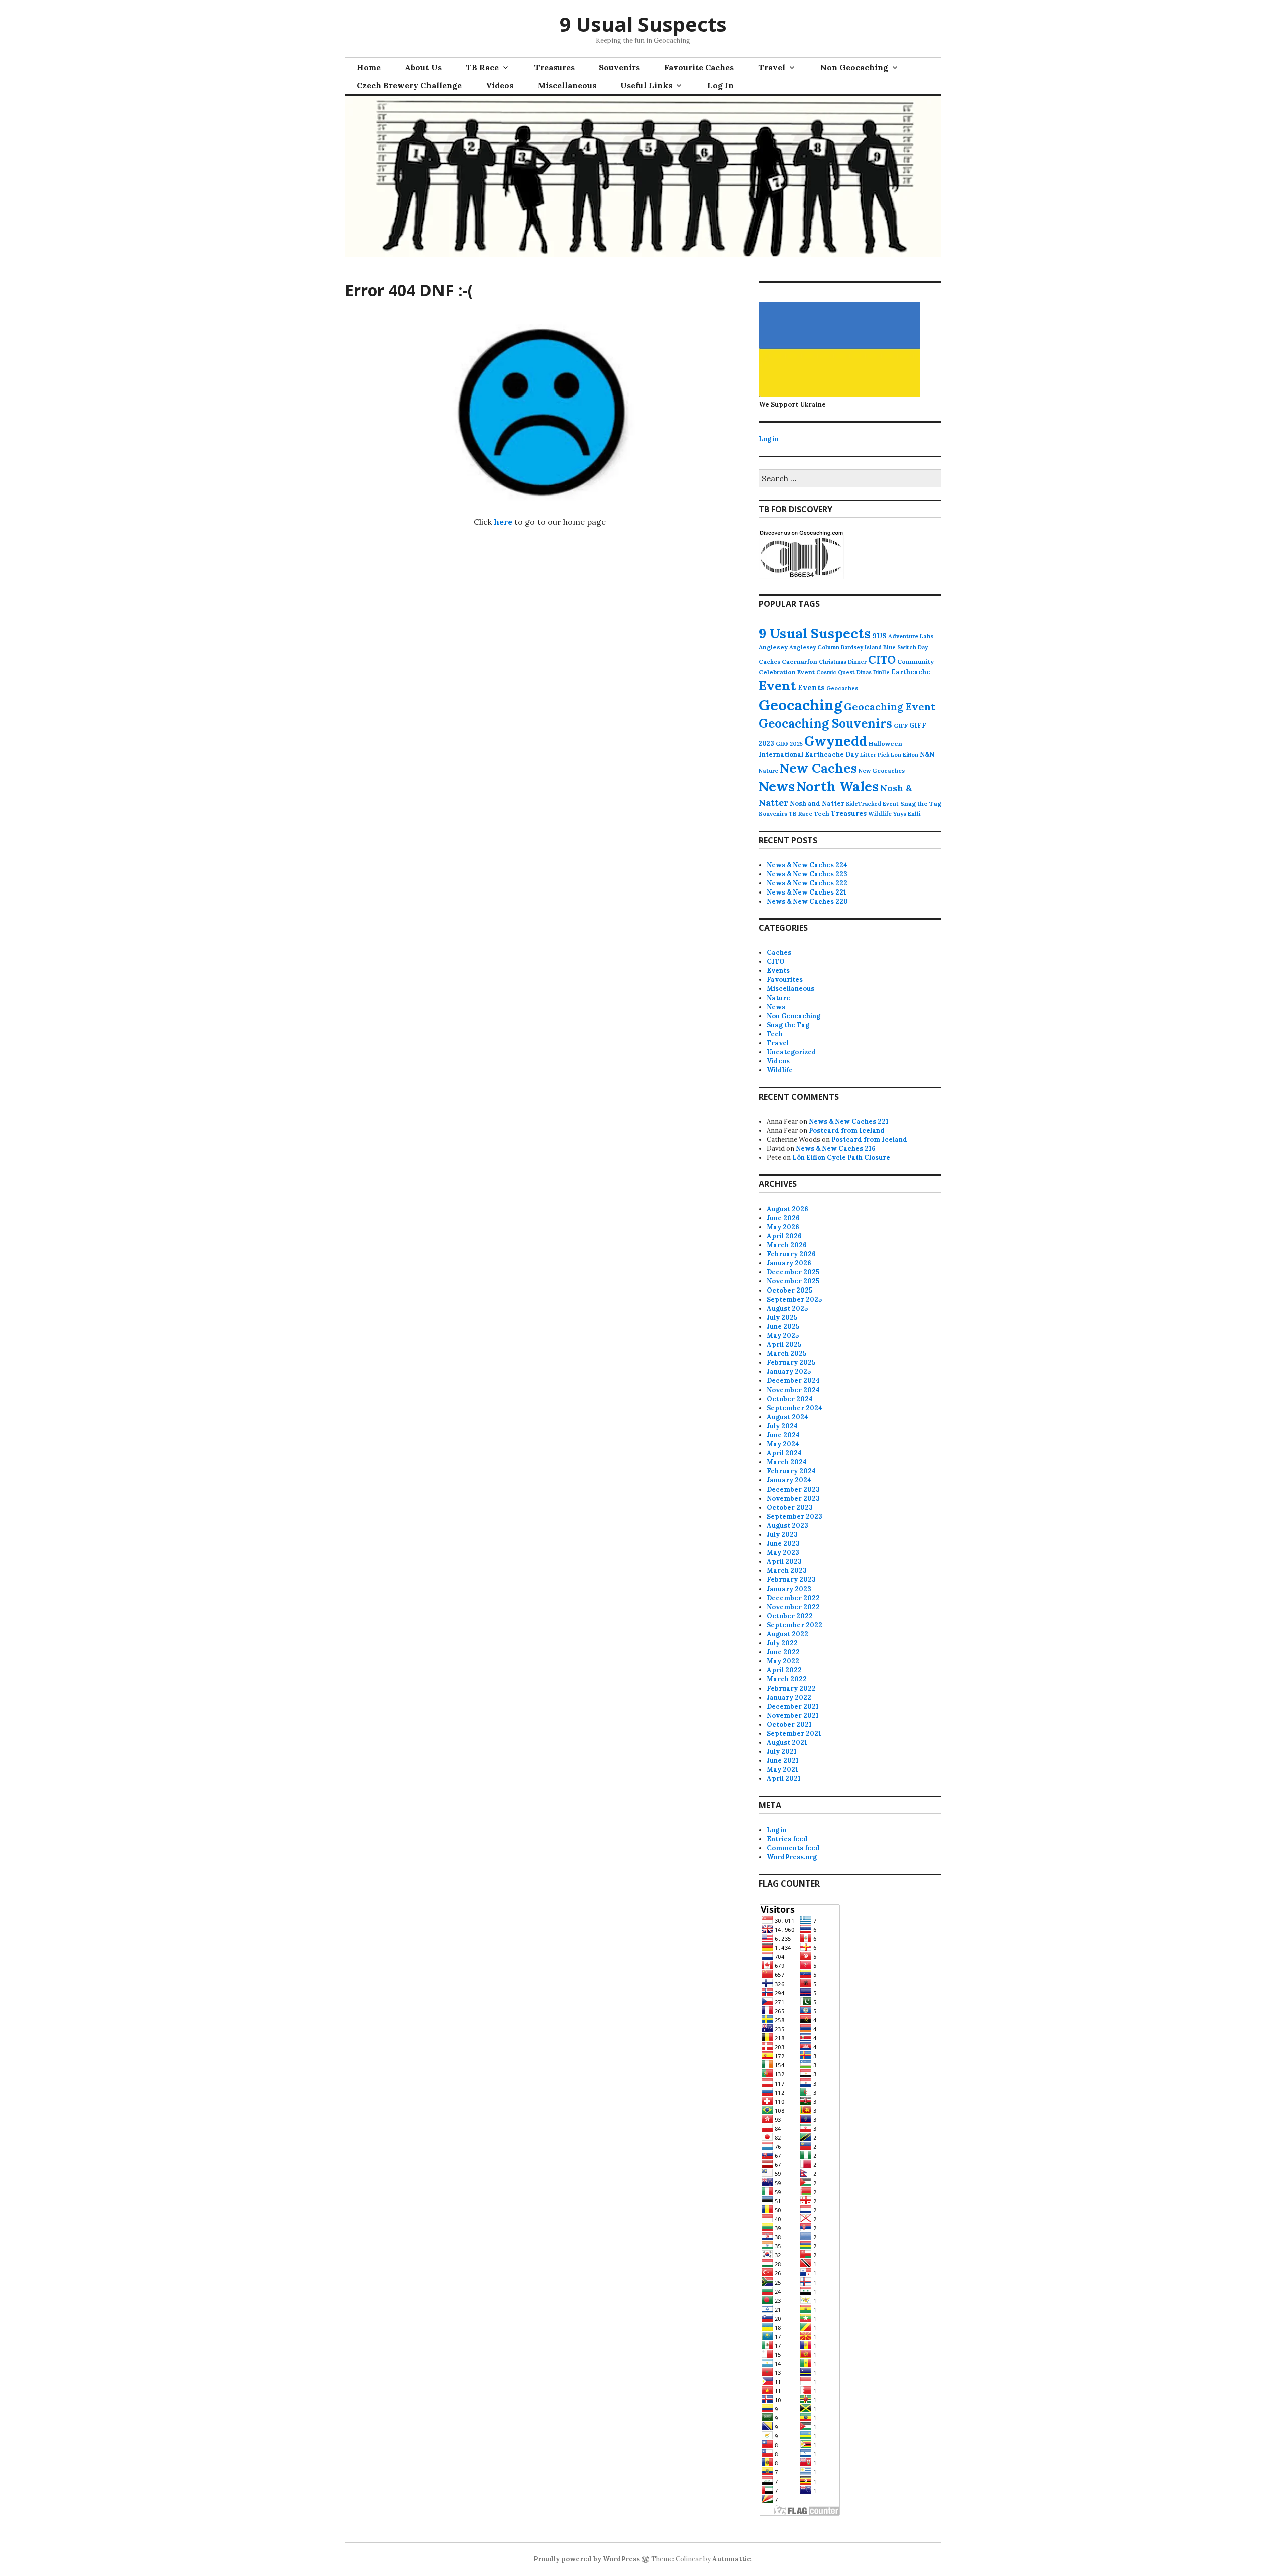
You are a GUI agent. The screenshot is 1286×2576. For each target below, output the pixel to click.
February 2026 (791, 1254)
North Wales (837, 786)
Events (811, 688)
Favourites (785, 980)
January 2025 (789, 1372)
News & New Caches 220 (807, 901)
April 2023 (784, 1562)
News (777, 786)
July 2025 (782, 1317)
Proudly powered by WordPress (587, 2559)
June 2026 (783, 1218)
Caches (769, 662)
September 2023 (794, 1516)
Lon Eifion (904, 755)
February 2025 (791, 1363)
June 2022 (783, 1652)
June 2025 (783, 1326)
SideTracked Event (872, 804)
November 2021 (793, 1715)
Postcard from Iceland (847, 1130)
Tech (822, 813)
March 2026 (787, 1245)
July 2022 (782, 1643)
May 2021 (782, 1770)
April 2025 (784, 1345)
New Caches (818, 768)
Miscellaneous (567, 85)
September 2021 (794, 1733)
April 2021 (784, 1779)
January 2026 (789, 1263)
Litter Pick (875, 755)
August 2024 (787, 1417)
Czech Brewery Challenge (409, 85)
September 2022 (794, 1625)
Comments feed (793, 1848)
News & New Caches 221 (807, 892)
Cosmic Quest (836, 672)
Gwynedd (836, 741)
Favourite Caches (699, 67)
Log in (769, 439)
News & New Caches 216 (836, 1149)
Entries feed (787, 1839)
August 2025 (787, 1308)
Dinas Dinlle (873, 672)
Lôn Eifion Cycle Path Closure (841, 1158)
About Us (423, 67)
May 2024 (783, 1444)
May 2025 (783, 1335)
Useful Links (646, 85)
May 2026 (783, 1227)
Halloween (885, 744)
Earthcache (911, 672)
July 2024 (782, 1426)
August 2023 (787, 1525)
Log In (721, 85)
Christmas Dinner (843, 662)
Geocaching (800, 705)
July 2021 (782, 1752)
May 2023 (783, 1553)
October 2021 (789, 1724)
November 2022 (793, 1607)
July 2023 (782, 1534)
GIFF (901, 725)
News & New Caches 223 (807, 874)
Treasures (554, 67)
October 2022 (790, 1616)
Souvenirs (619, 67)
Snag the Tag (921, 803)
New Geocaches (882, 771)
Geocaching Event (890, 706)
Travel (772, 67)
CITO (882, 660)
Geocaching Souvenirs (825, 723)
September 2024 (794, 1408)
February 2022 (791, 1688)
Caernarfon (799, 662)
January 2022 (789, 1697)
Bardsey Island (861, 647)
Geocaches (842, 688)
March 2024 (787, 1462)
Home (369, 67)
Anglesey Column (814, 647)
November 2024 (793, 1390)
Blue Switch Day (905, 647)
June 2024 (783, 1435)
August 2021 (787, 1743)
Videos (500, 85)
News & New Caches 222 (807, 883)
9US (879, 636)
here (503, 522)
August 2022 (787, 1634)
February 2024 (791, 1471)
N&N (927, 755)
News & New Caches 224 (807, 865)
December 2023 (793, 1489)
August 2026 (787, 1209)
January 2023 (789, 1589)
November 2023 (793, 1498)
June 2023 (783, 1544)
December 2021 (793, 1706)
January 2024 (789, 1480)
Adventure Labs (911, 636)
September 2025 (794, 1299)
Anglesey (773, 647)
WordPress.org (792, 1857)
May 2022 (783, 1661)
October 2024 (790, 1399)
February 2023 (791, 1580)
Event (777, 686)
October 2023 (790, 1507)
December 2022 (793, 1598)
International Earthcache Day (809, 755)
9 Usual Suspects (643, 24)
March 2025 (786, 1354)
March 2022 (787, 1679)
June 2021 (783, 1761)
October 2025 (789, 1290)
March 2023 (787, 1571)
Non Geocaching (854, 67)
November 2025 (793, 1281)
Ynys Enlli (907, 813)
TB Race (482, 67)
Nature (768, 771)
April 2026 (784, 1236)
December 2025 (793, 1272)
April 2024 (784, 1453)
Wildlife (880, 813)
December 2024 (793, 1381)
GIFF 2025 (789, 744)
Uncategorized (791, 1052)
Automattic (732, 2559)
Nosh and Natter (817, 803)
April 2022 (784, 1670)
